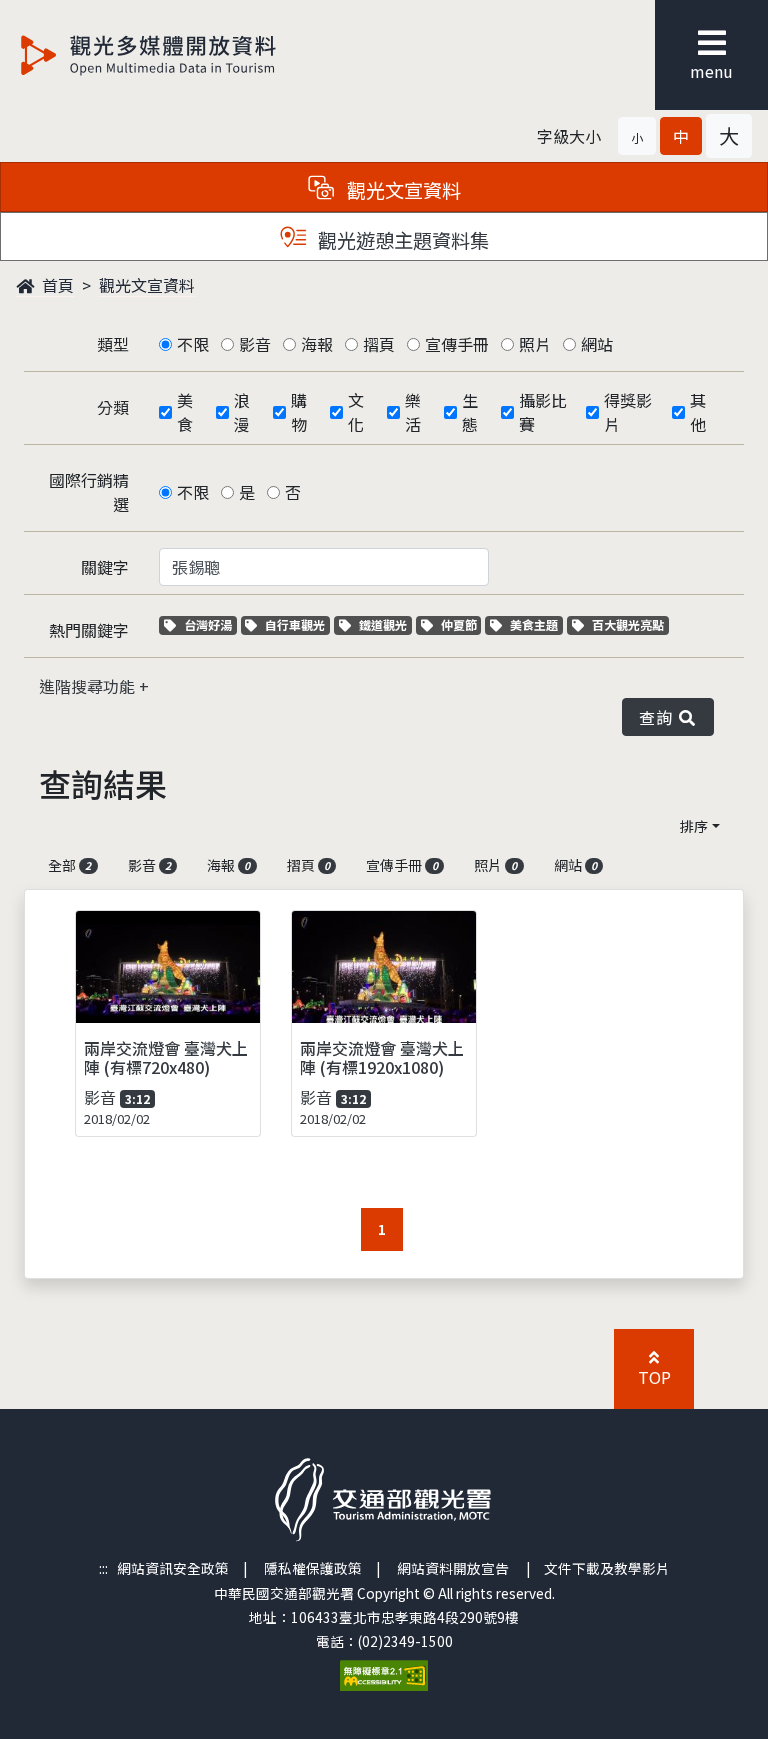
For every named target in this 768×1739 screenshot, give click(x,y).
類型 (113, 344)
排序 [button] (694, 826)
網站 (597, 344)
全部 (69, 865)
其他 (698, 412)
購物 (299, 412)
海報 (317, 344)
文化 (356, 412)
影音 (255, 344)
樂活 (413, 412)
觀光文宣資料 (147, 285)
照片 (535, 344)
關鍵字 (105, 567)
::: (103, 1568)
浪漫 (242, 412)
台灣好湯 (210, 624)
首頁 (56, 285)
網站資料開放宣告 (453, 1568)
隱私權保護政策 (313, 1568)
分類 (113, 407)
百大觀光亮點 (627, 624)
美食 (185, 412)
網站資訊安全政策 (173, 1568)
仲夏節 (461, 624)
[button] (637, 136)
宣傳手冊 (457, 344)
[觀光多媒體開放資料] (181, 55)
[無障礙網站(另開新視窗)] (384, 1673)
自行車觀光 (294, 624)
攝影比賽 (543, 412)
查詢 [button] (659, 717)
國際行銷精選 (89, 492)
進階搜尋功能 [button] (89, 686)
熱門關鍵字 (89, 630)
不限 (193, 344)
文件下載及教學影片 (607, 1568)
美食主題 (536, 624)
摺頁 (379, 344)
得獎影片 (628, 412)
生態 (470, 412)
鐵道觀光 (385, 624)
